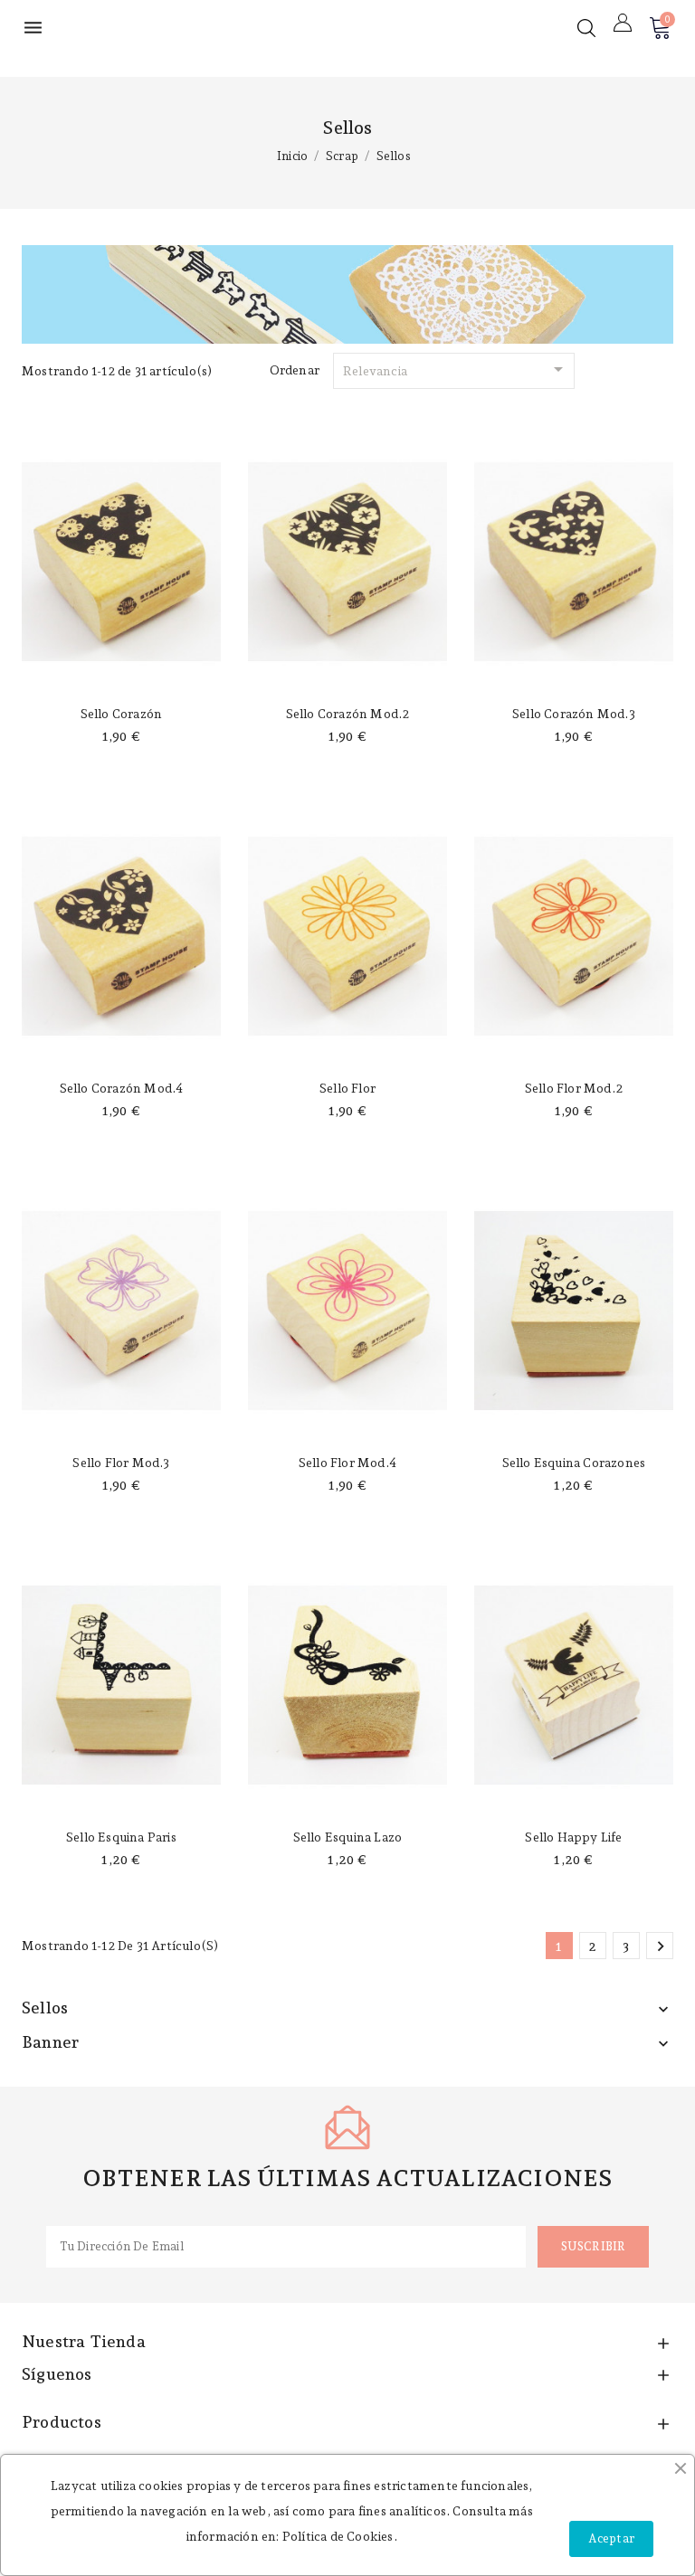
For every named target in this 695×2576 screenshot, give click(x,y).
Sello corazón (122, 714)
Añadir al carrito (121, 677)
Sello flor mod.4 (347, 1463)
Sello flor (347, 1088)
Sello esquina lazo (348, 1837)
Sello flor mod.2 (574, 1088)
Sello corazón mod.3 (574, 714)
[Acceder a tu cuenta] (623, 23)
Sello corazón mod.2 (348, 714)
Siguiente (661, 1946)
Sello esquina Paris (121, 1837)
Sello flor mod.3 (121, 1463)
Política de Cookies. (340, 2536)
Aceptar (611, 2538)
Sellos (45, 2008)
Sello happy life (573, 1837)
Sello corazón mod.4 (122, 1088)
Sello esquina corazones (574, 1463)
